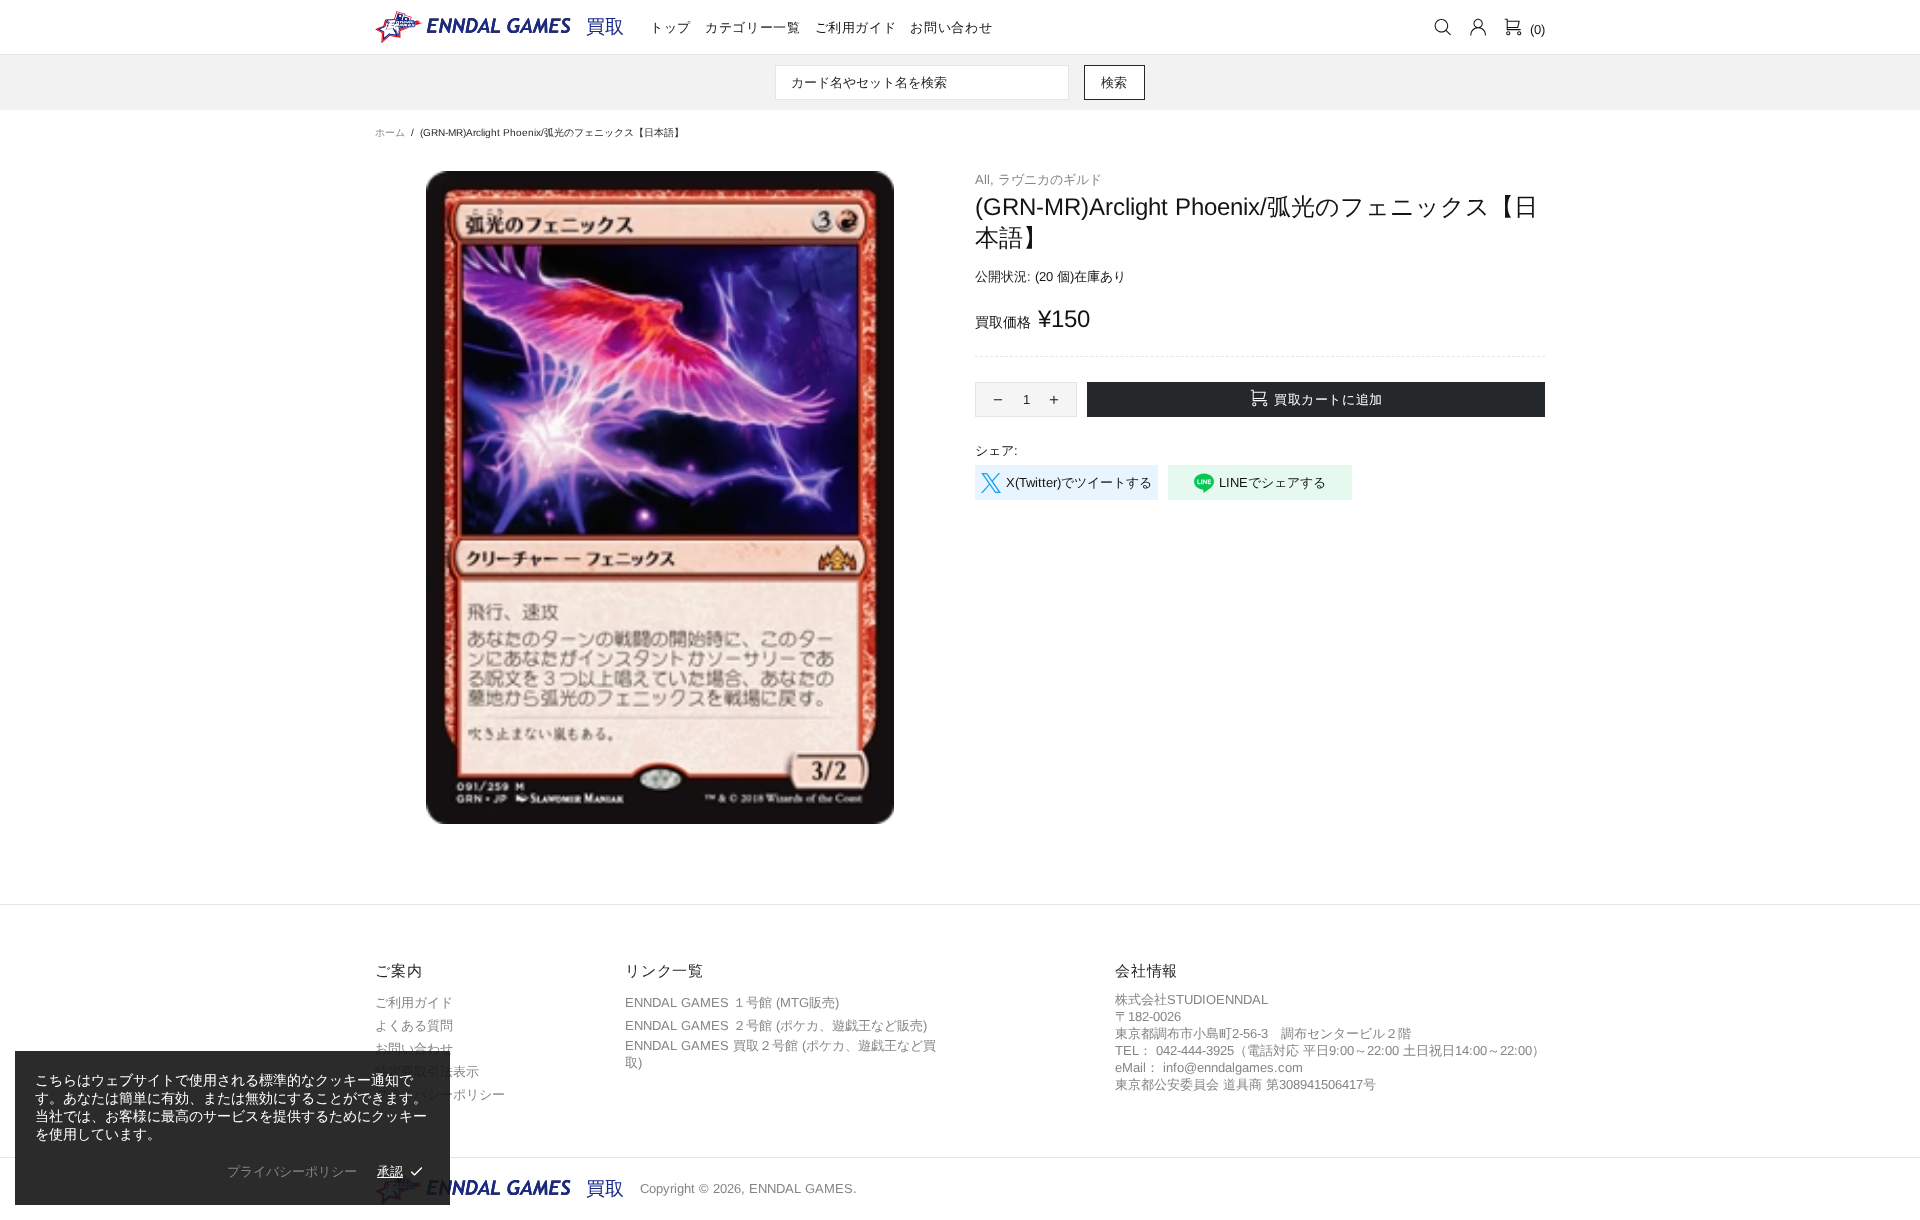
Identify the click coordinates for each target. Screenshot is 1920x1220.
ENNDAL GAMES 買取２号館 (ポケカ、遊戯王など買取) (780, 1054)
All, (984, 179)
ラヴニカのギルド (1050, 179)
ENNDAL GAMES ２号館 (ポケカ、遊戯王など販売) (776, 1025)
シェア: (996, 450)
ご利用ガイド (414, 1002)
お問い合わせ (414, 1048)
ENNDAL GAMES (605, 26)
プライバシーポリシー (292, 1171)
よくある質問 (414, 1025)
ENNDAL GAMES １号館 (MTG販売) (732, 1002)
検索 (1114, 82)
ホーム (390, 132)
